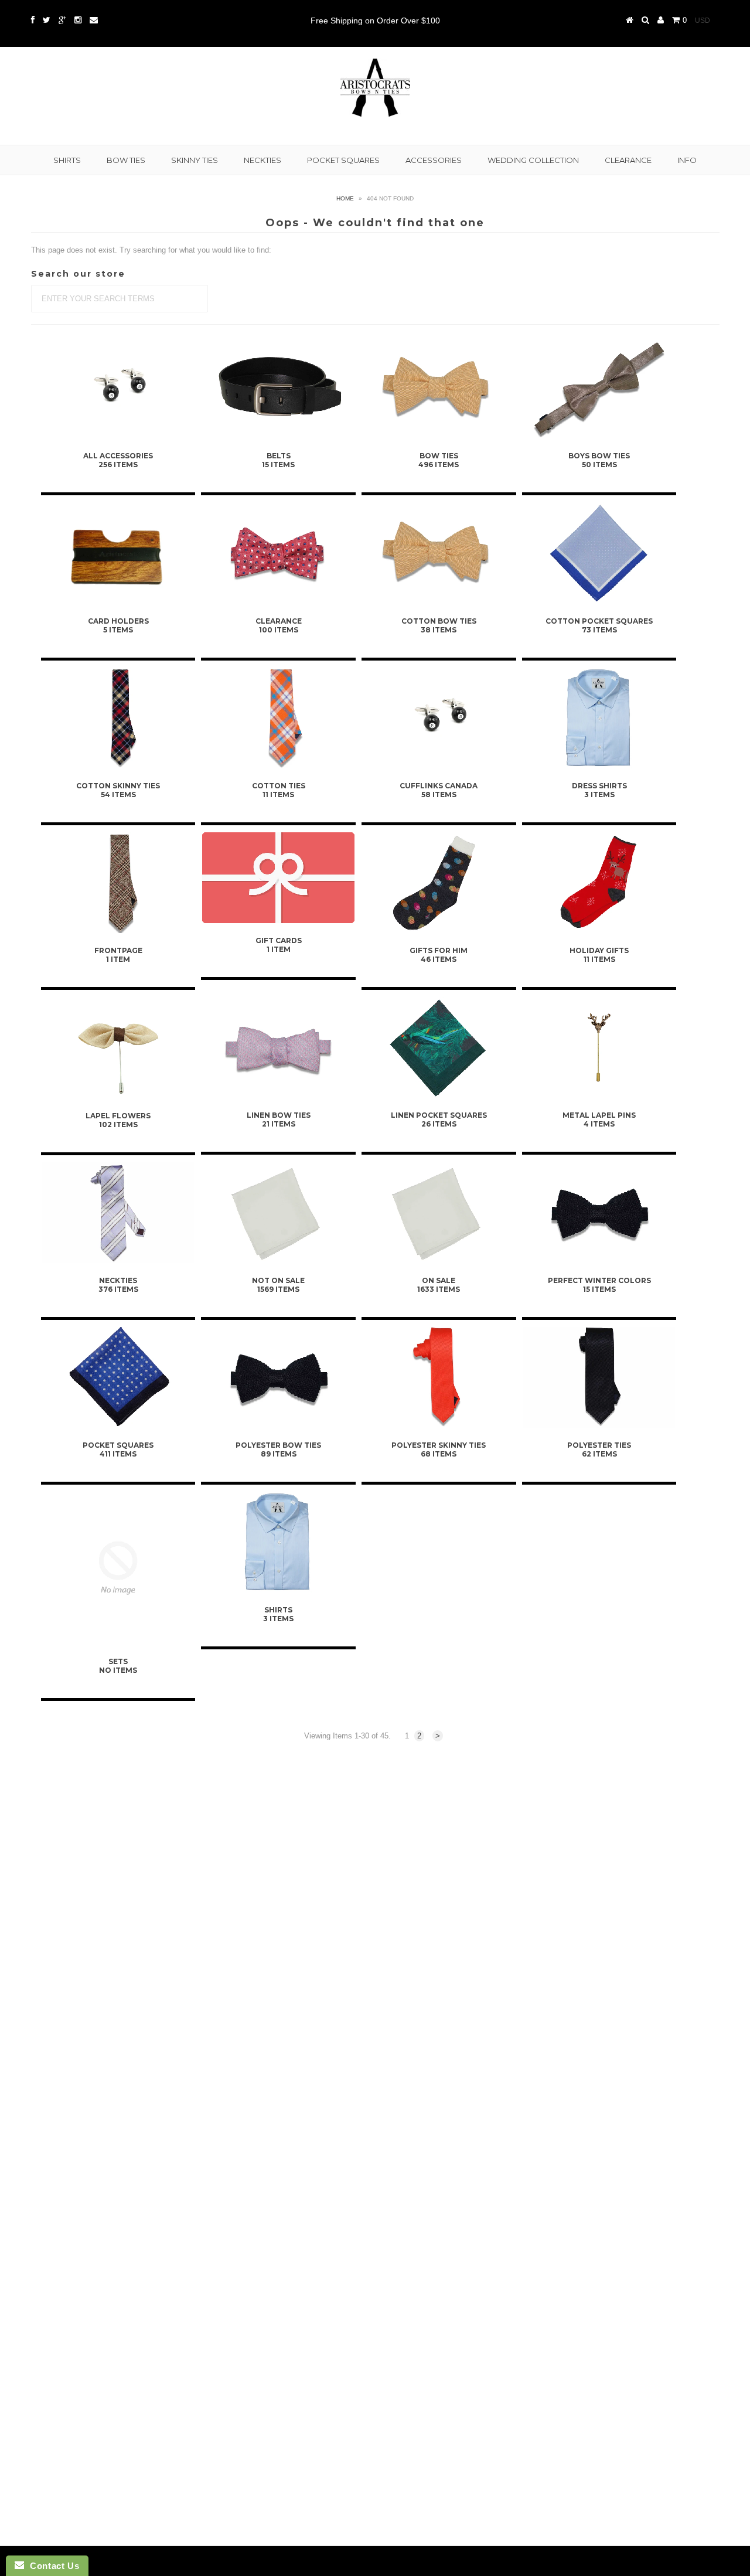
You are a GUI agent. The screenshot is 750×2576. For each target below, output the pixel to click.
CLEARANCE (628, 160)
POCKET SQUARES (343, 160)
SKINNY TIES (195, 160)
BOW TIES (126, 160)
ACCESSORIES (434, 160)
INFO (687, 160)
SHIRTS (67, 160)
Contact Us (52, 2566)
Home (345, 198)
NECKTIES (262, 160)
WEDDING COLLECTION (533, 160)
